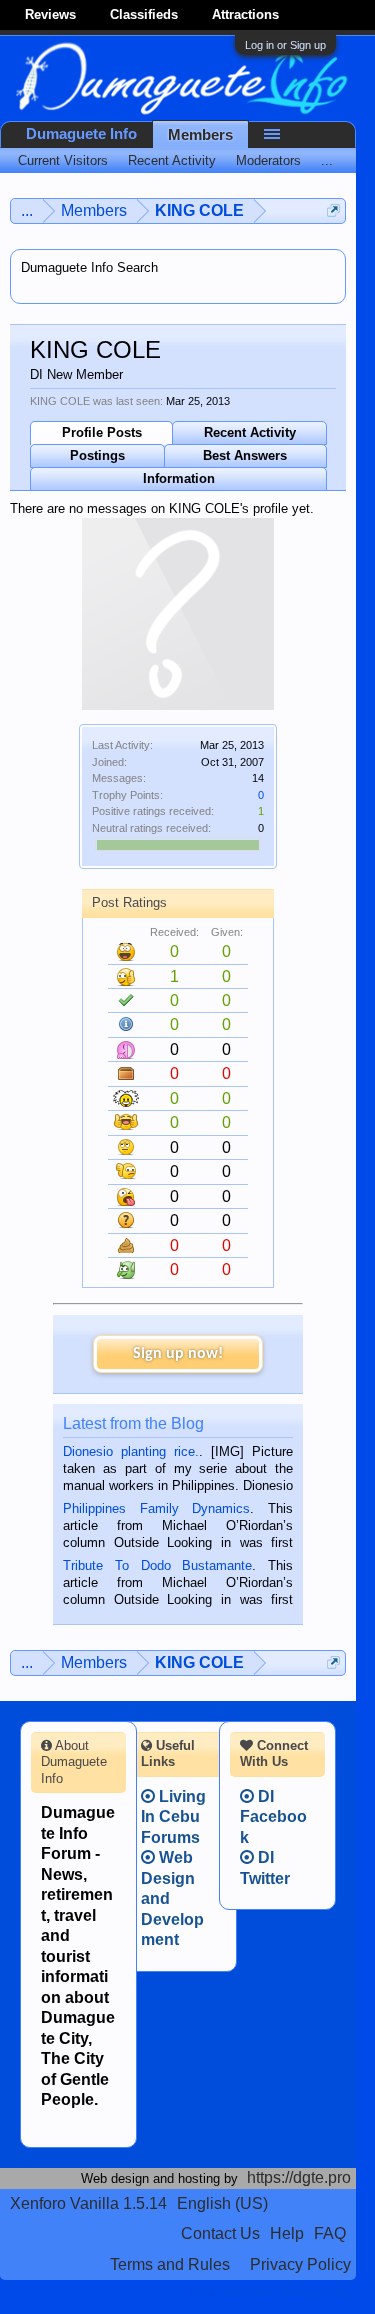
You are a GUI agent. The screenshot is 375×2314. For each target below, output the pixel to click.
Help (287, 2233)
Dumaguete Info (81, 134)
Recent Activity (250, 432)
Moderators (268, 160)
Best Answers (245, 455)
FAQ (330, 2233)
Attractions (245, 14)
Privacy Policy (300, 2264)
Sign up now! (178, 1354)
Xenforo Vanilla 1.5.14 (88, 2203)
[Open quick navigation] (333, 210)
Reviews (50, 14)
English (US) (222, 2203)
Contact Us (220, 2233)
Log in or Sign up (285, 45)
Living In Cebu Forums (173, 1817)
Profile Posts (102, 432)
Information (179, 478)
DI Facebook (273, 1817)
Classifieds (144, 14)
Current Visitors (63, 160)
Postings (97, 455)
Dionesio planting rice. (131, 1451)
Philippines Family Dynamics (156, 1508)
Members (200, 135)
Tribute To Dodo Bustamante (157, 1565)
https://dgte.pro (299, 2177)
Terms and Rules (170, 2264)
